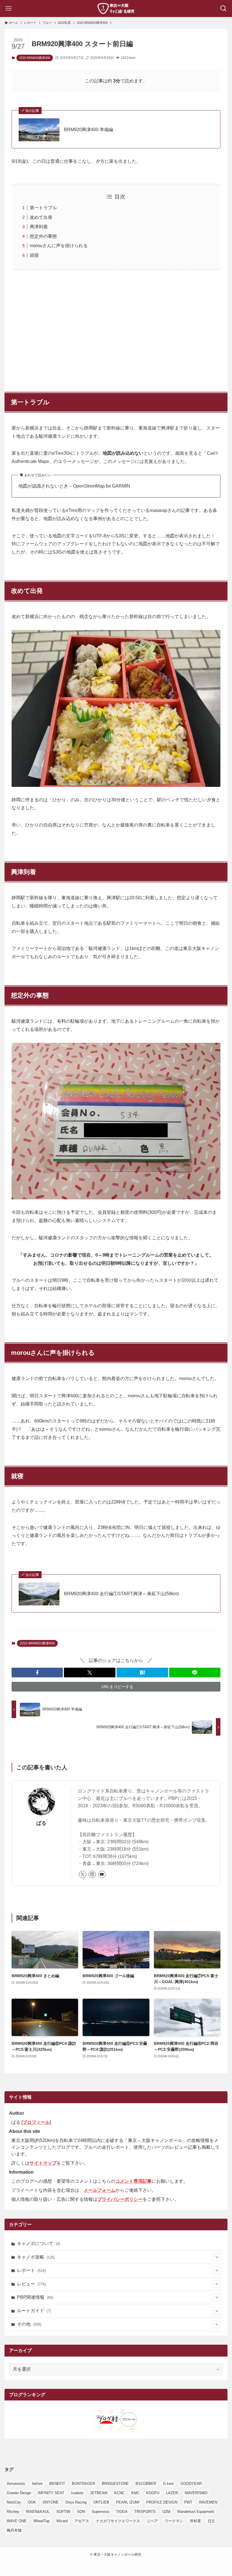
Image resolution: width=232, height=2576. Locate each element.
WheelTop (41, 2521)
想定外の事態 (43, 236)
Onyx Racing (76, 2502)
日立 (211, 2521)
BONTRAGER (83, 2484)
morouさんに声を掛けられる (59, 246)
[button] (37, 1673)
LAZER (172, 2493)
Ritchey (13, 2512)
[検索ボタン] (224, 8)
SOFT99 (63, 2512)
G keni (168, 2484)
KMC (135, 2493)
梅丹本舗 (14, 2530)
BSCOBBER (146, 2484)
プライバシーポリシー (120, 2199)
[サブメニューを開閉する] (217, 2257)
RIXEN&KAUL (38, 2512)
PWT (188, 2502)
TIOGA (122, 2512)
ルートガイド (34, 2311)
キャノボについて (38, 2243)
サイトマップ (43, 2163)
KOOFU (153, 2493)
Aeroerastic (16, 2484)
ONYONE (51, 2502)
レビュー (31, 2284)
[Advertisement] (116, 328)
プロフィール (36, 2122)
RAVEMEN (208, 2502)
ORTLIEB (101, 2502)
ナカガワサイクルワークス (118, 2521)
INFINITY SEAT (51, 2493)
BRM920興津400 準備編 (89, 130)
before (37, 2484)
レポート (31, 2270)
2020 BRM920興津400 (35, 58)
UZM (166, 2512)
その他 (29, 2324)
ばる (41, 1823)
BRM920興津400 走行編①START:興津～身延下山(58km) (121, 1594)
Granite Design (19, 2493)
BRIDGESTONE (115, 2484)
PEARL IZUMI (128, 2502)
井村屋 (195, 2521)
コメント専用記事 (134, 2181)
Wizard (62, 2521)
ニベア (152, 2521)
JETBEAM (99, 2493)
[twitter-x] (83, 1874)
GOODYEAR (191, 2484)
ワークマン (174, 2521)
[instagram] (92, 1874)
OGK (32, 2502)
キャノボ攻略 (36, 2257)
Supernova (100, 2512)
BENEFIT (57, 2484)
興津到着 (39, 227)
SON (81, 2512)
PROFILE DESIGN (162, 2502)
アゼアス (82, 2521)
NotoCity (14, 2502)
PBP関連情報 (35, 2297)
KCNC (119, 2493)
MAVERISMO (196, 2493)
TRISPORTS (145, 2512)
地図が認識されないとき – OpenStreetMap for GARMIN (74, 486)
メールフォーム (100, 2190)
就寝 (34, 255)
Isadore (77, 2493)
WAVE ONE (17, 2521)
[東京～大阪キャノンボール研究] (116, 8)
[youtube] (102, 1874)
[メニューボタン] (8, 8)
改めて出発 (41, 217)
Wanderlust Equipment (196, 2512)
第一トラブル (43, 208)
